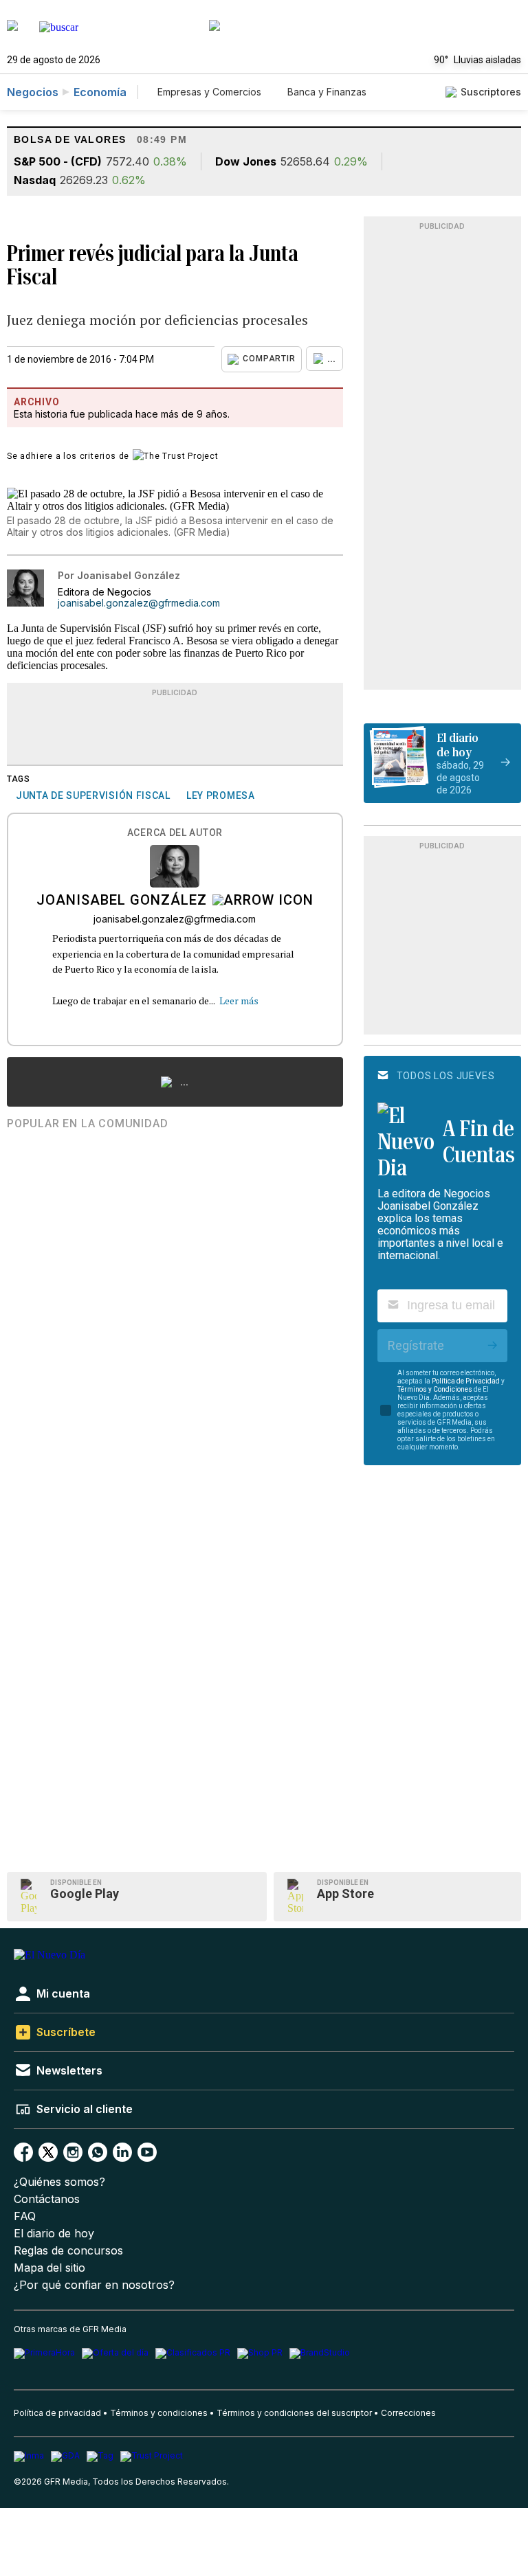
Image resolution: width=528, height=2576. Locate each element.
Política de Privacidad (466, 1381)
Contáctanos (47, 2199)
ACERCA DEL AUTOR (175, 833)
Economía (100, 92)
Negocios (33, 92)
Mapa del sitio (49, 2268)
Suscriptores (491, 92)
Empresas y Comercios (209, 92)
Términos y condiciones (159, 2413)
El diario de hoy (54, 2234)
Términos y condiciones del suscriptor (294, 2413)
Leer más (239, 1001)
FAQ (25, 2216)
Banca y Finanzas (327, 92)
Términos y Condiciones (435, 1389)
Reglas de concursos (68, 2251)
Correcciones (408, 2413)
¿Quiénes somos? (59, 2182)
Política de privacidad (57, 2413)
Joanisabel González (122, 901)
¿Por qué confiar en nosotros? (94, 2285)
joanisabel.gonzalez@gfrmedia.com (139, 603)
